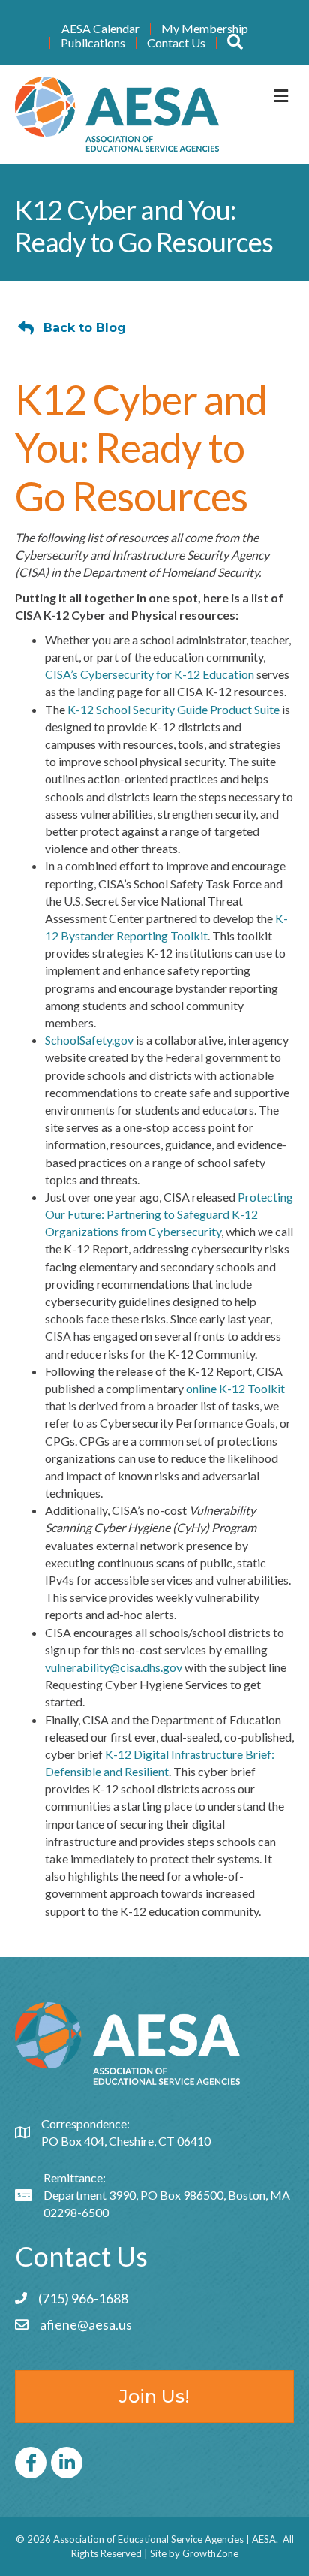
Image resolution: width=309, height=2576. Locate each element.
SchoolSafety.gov (89, 1040)
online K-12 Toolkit (235, 1388)
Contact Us (176, 43)
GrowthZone (210, 2553)
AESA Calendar (100, 29)
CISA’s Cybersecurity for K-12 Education (150, 674)
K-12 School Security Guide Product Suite (174, 709)
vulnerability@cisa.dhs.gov (114, 1667)
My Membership (205, 29)
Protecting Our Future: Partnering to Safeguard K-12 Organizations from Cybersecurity (169, 1214)
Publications (93, 43)
